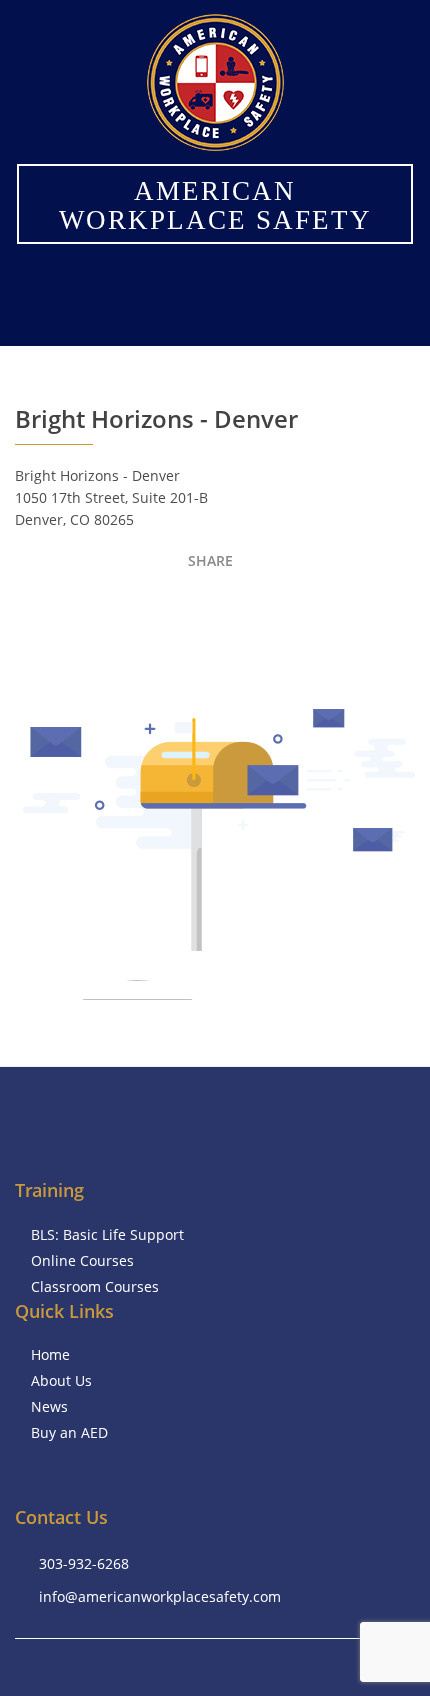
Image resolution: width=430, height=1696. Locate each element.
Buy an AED (69, 1432)
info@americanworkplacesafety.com (160, 1596)
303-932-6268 (84, 1563)
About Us (61, 1380)
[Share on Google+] (367, 565)
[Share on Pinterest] (402, 565)
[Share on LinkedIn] (332, 565)
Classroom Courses (95, 1286)
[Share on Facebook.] (262, 565)
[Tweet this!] (297, 565)
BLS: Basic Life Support (107, 1234)
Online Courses (82, 1260)
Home (50, 1354)
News (49, 1406)
